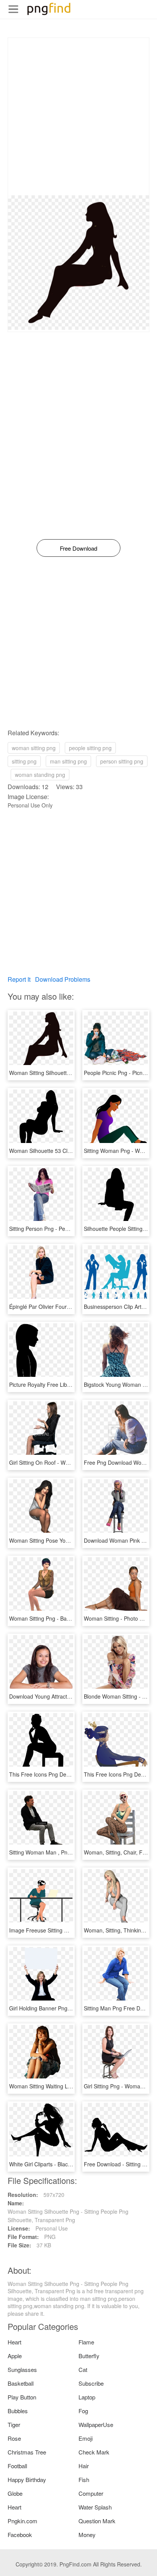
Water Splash (95, 2507)
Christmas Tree (27, 2452)
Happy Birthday (27, 2480)
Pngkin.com (22, 2521)
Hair (84, 2466)
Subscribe (91, 2383)
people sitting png (90, 748)
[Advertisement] (78, 117)
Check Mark (94, 2452)
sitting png (24, 761)
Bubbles (18, 2411)
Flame (86, 2342)
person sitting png (122, 761)
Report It (19, 979)
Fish (84, 2480)
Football (17, 2466)
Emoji (86, 2438)
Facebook (20, 2535)
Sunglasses (22, 2369)
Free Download (78, 548)
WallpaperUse (96, 2424)
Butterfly (89, 2356)
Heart (14, 2342)
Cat (83, 2369)
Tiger (14, 2424)
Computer (91, 2493)
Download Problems (63, 979)
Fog (83, 2411)
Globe (15, 2493)
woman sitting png (34, 748)
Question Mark (97, 2521)
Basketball (21, 2383)
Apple (15, 2356)
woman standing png (40, 775)
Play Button (22, 2397)
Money (87, 2535)
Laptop (87, 2397)
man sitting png (68, 761)
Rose (14, 2438)
